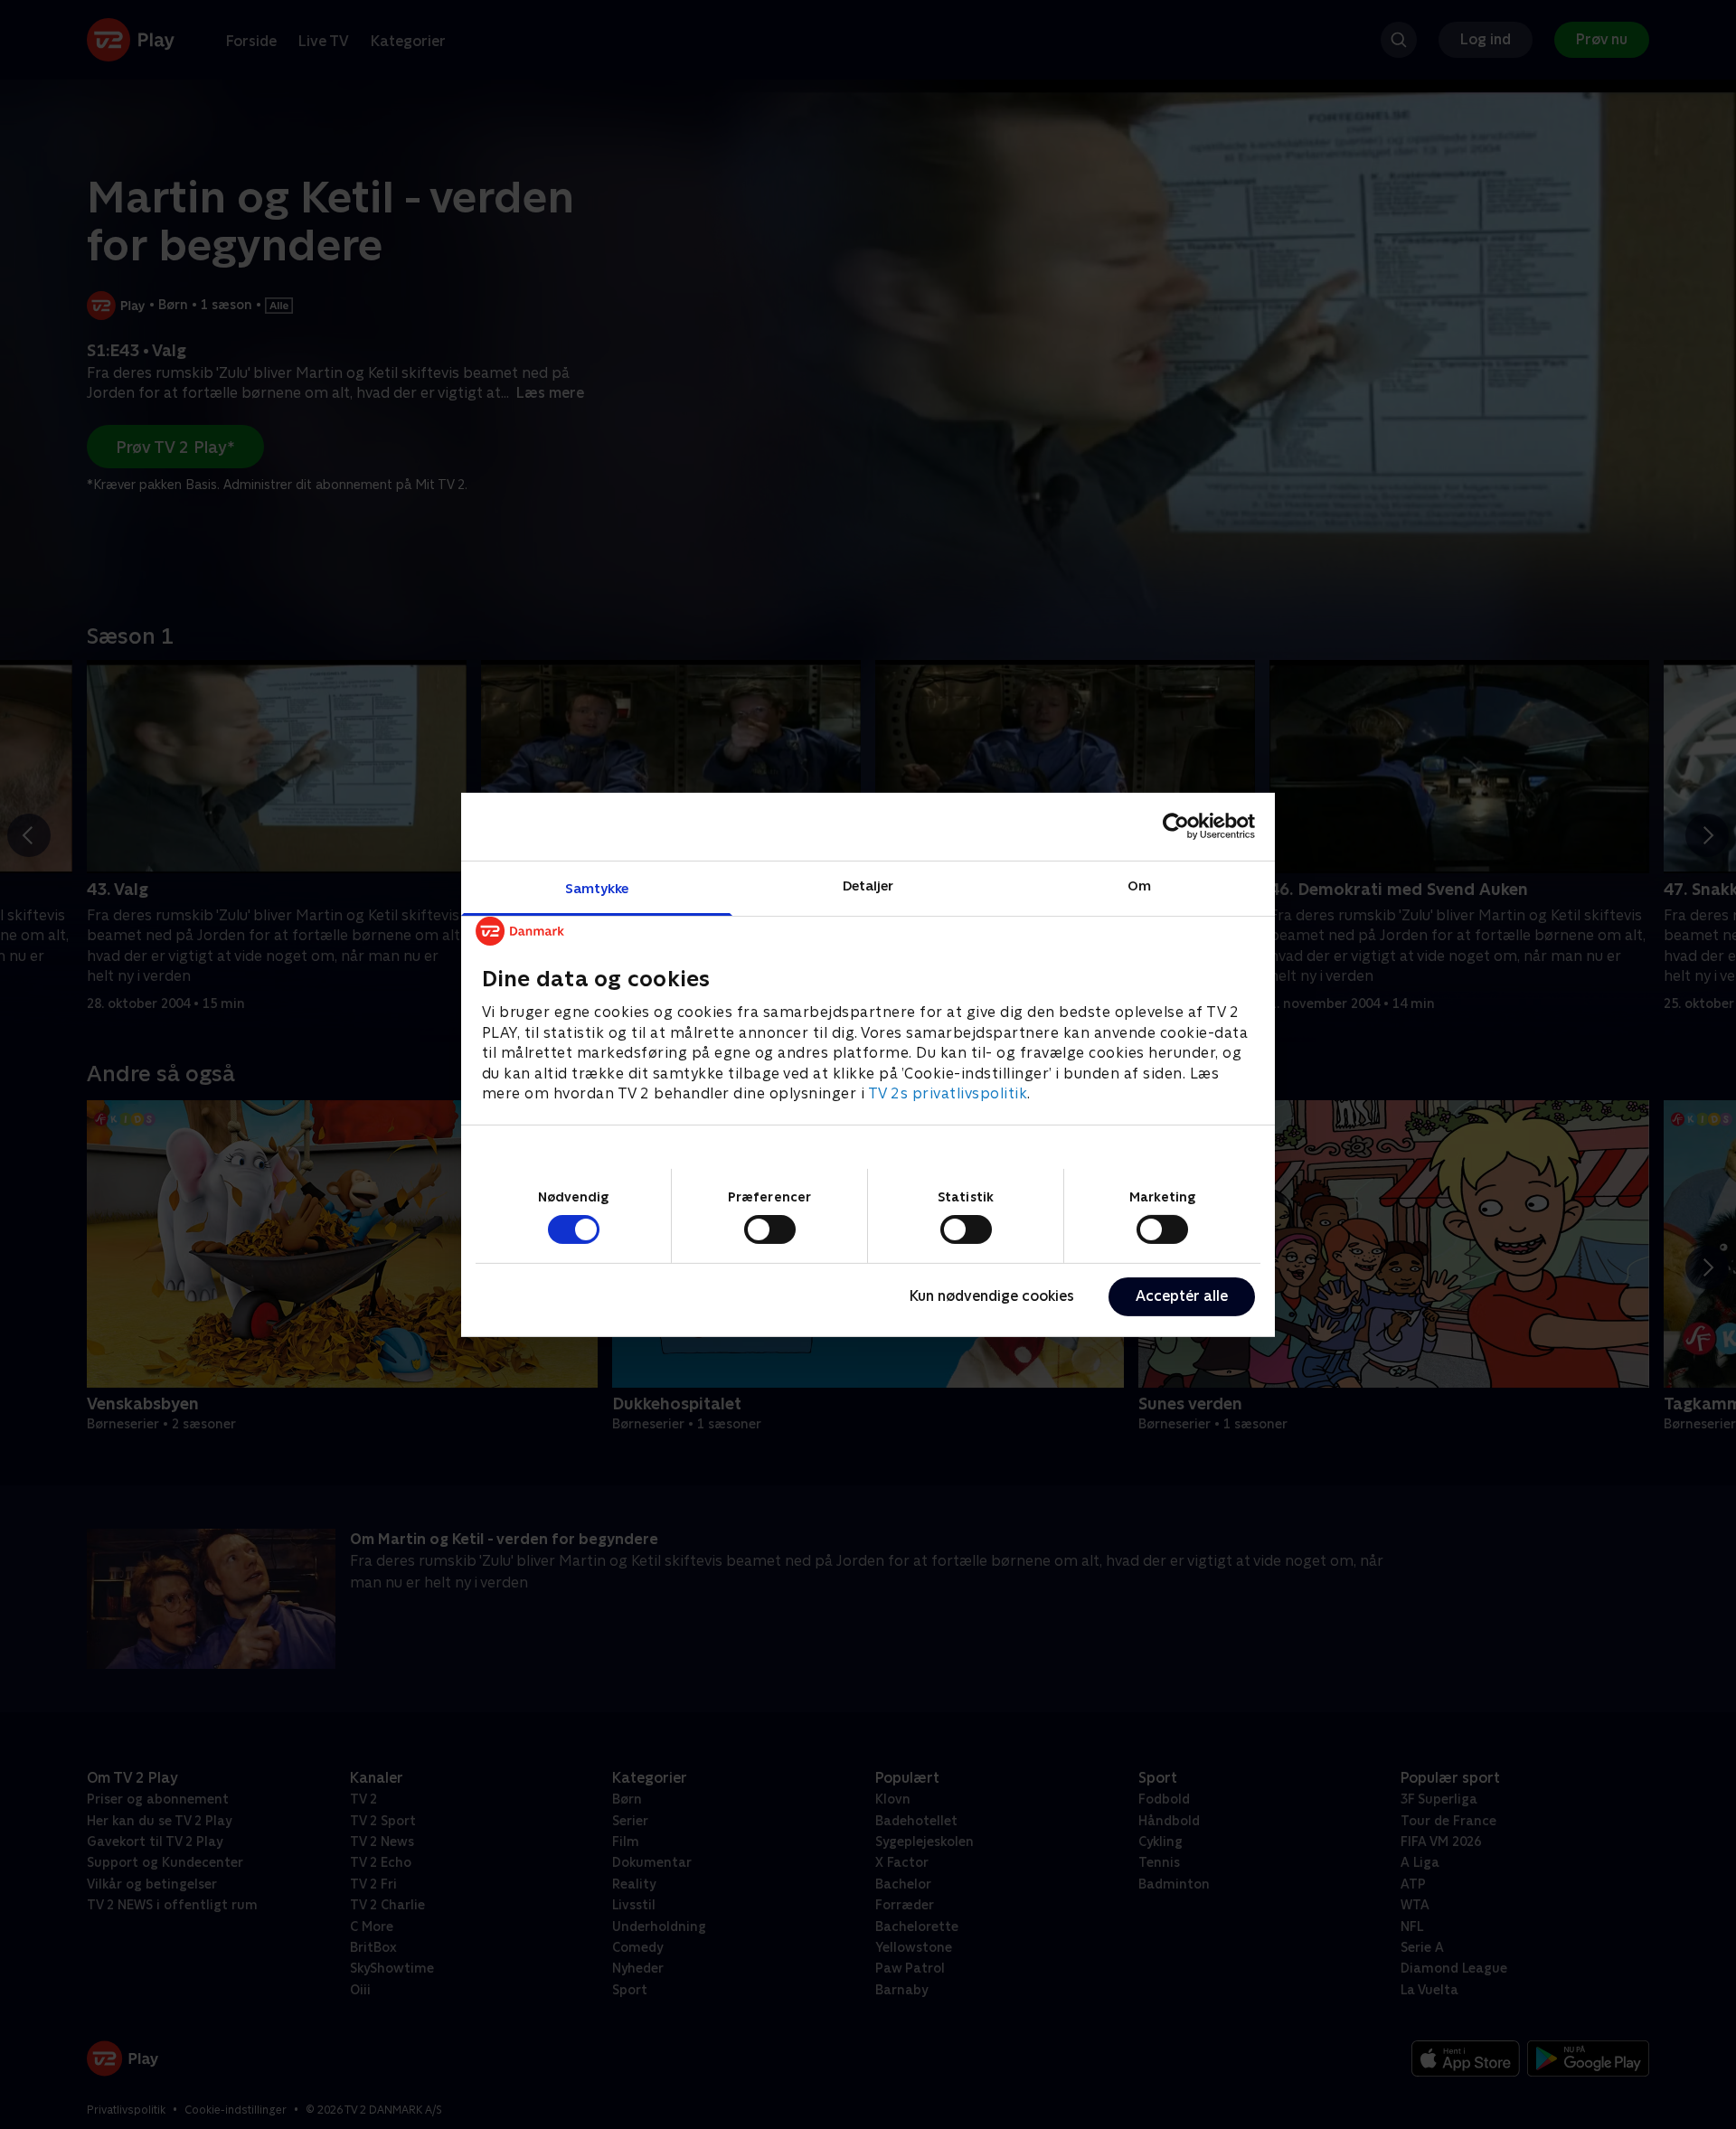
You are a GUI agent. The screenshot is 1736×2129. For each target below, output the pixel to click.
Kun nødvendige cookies (992, 1296)
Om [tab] (1139, 885)
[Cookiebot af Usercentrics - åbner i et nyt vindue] (1176, 826)
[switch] (770, 1229)
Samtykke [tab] (597, 887)
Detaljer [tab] (868, 885)
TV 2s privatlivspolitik (948, 1093)
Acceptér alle (1182, 1296)
